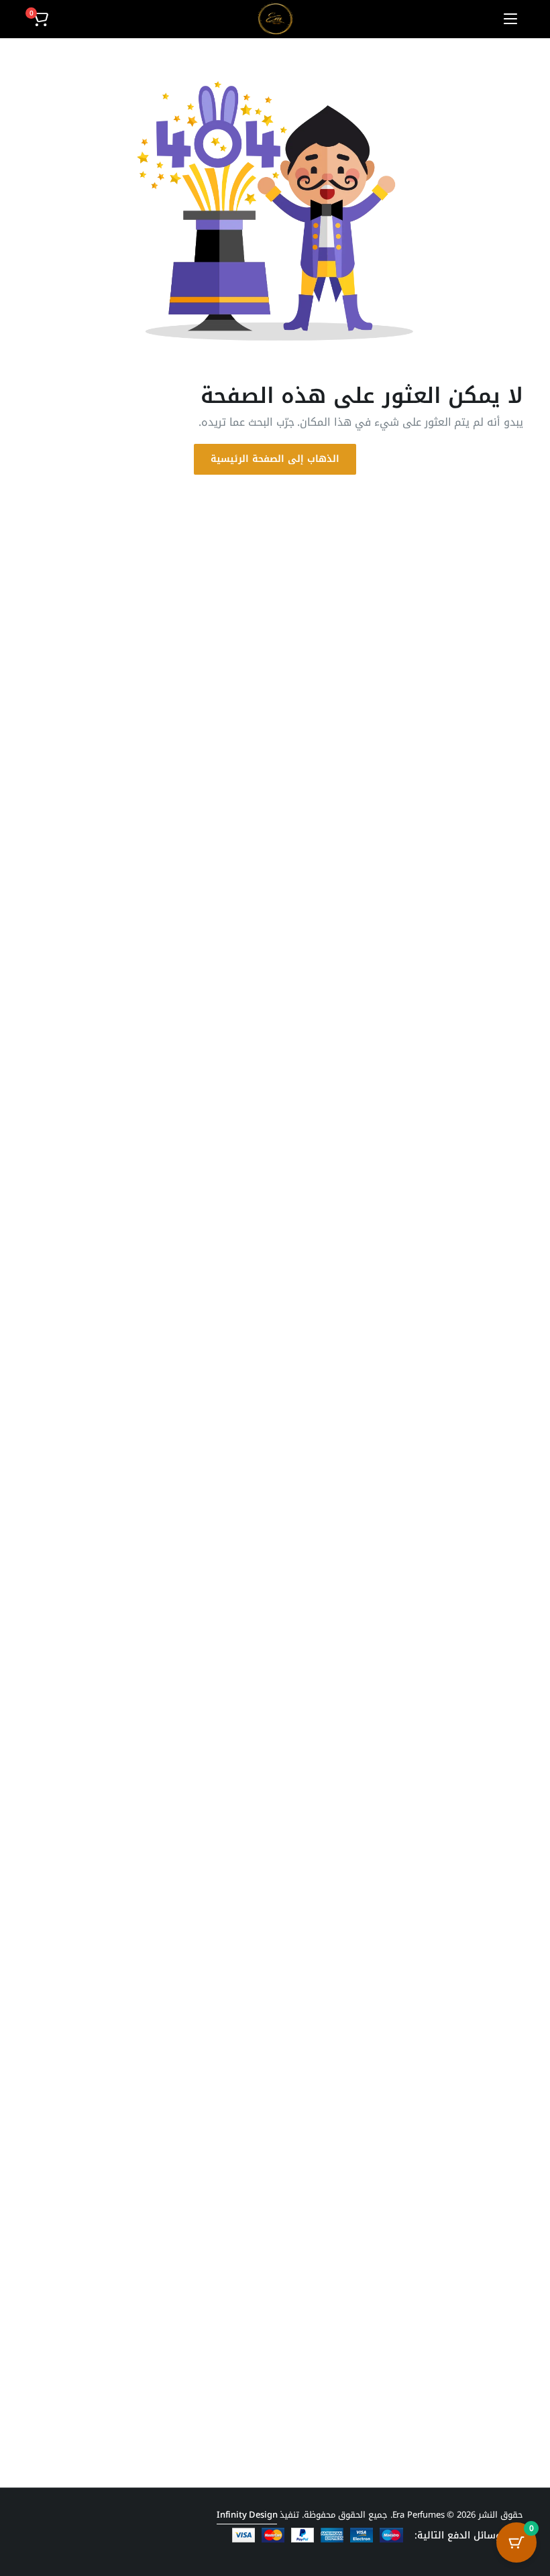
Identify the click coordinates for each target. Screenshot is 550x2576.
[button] (40, 19)
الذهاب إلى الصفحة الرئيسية (275, 459)
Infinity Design (247, 2515)
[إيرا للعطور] (275, 19)
